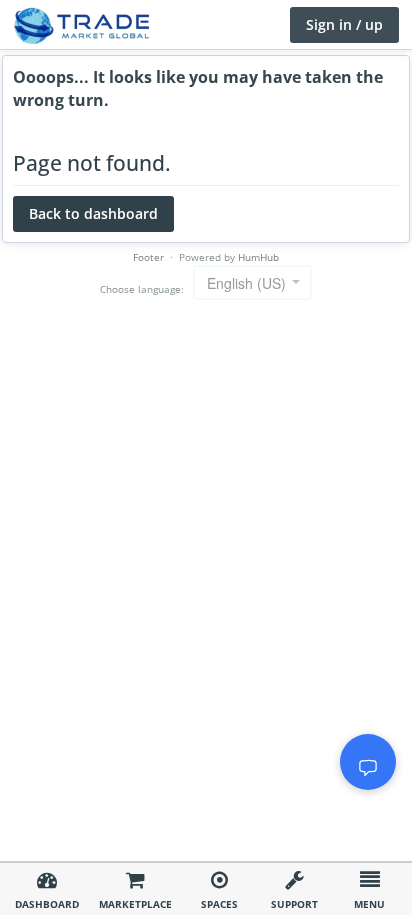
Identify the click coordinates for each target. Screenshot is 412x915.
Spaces (219, 904)
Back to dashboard (93, 213)
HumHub (258, 257)
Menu (369, 904)
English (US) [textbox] (246, 283)
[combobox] (252, 282)
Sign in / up (344, 24)
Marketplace (135, 904)
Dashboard (47, 904)
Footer (148, 257)
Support (294, 904)
